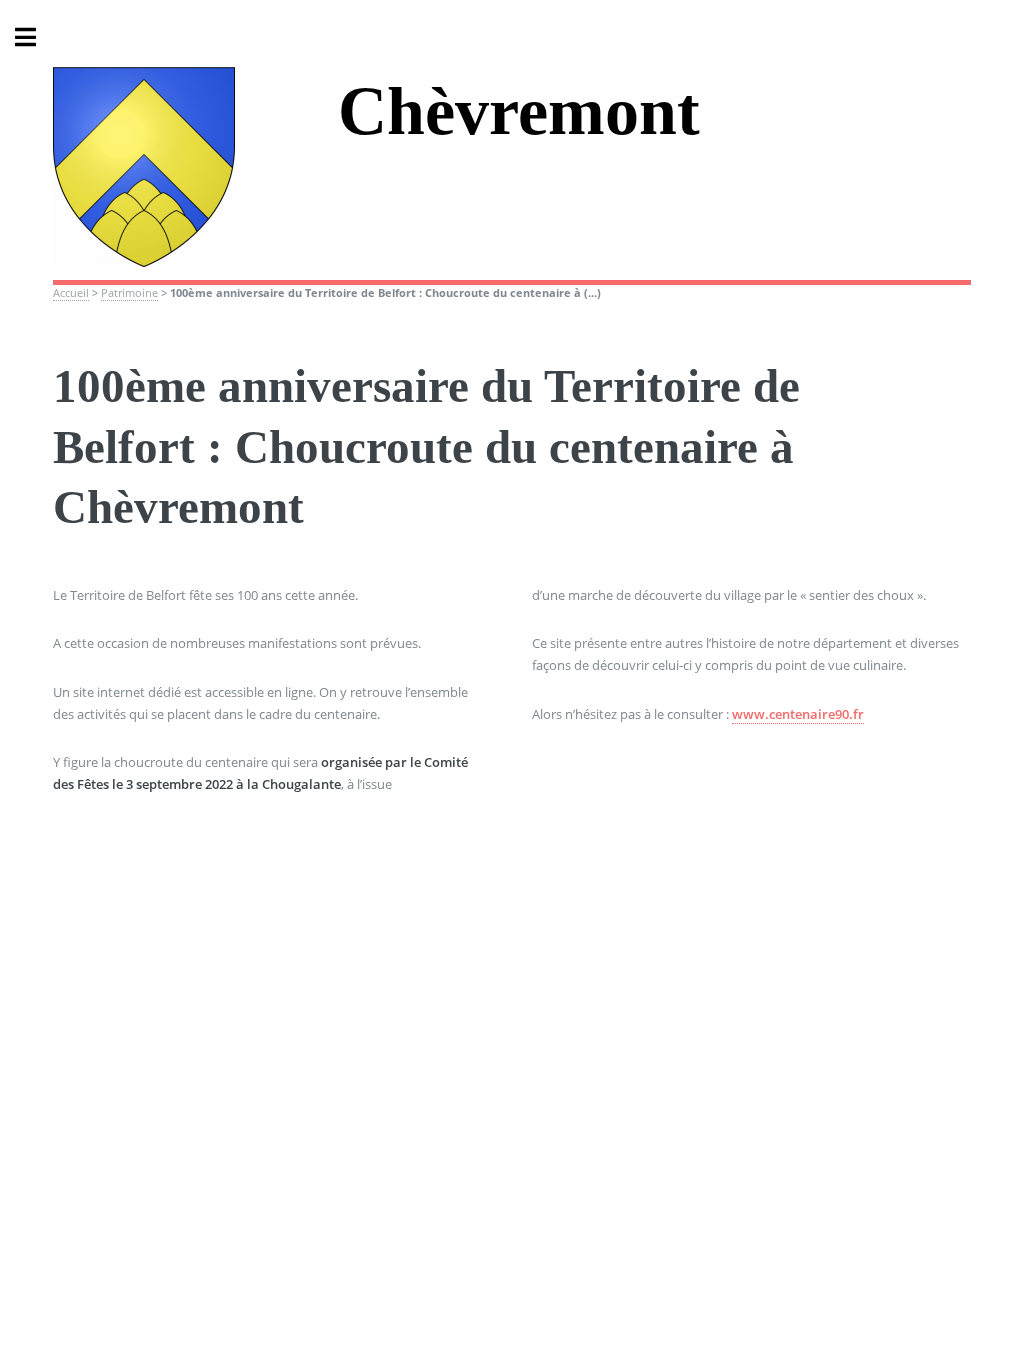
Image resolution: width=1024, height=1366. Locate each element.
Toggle (36, 37)
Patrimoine (129, 293)
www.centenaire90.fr (798, 714)
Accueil (71, 293)
